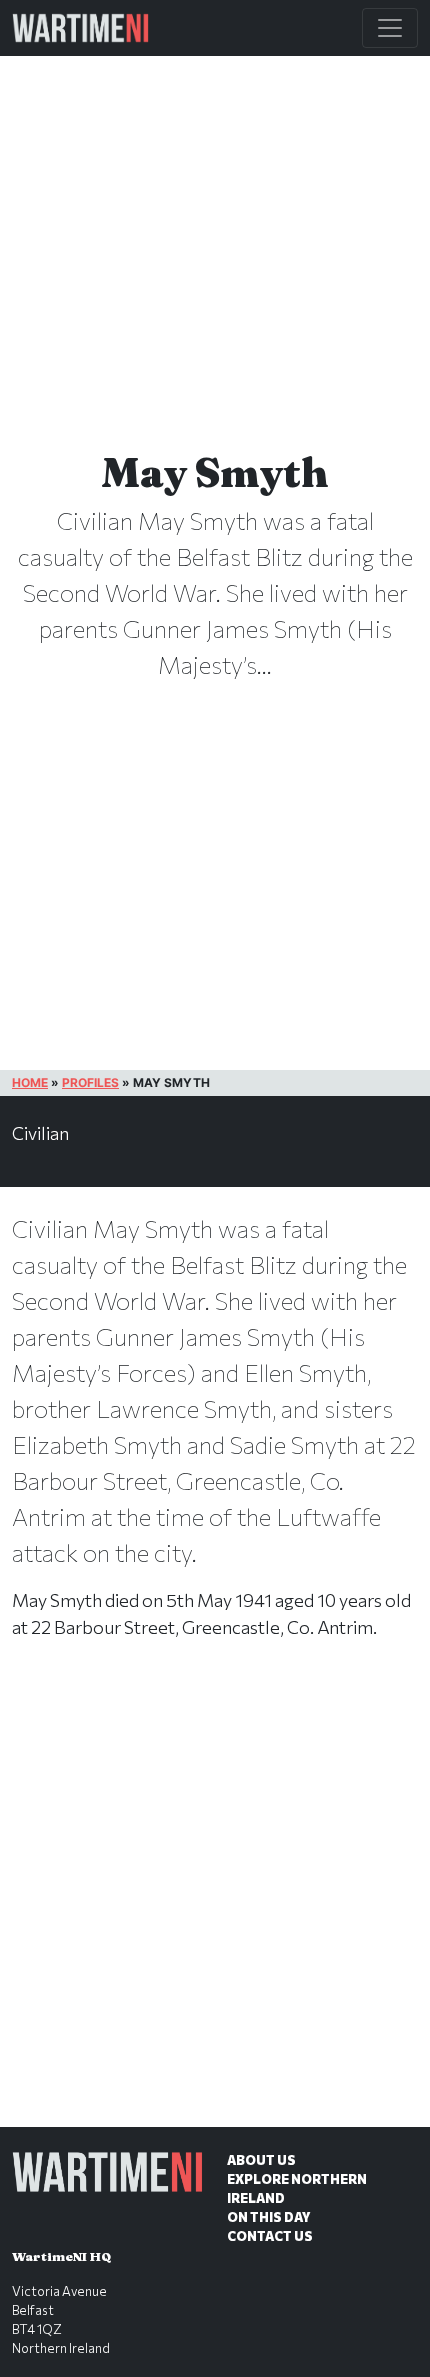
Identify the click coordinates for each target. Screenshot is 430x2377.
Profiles (90, 1082)
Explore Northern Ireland (297, 2188)
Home (30, 1082)
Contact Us (270, 2236)
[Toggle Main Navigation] (390, 28)
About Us (261, 2160)
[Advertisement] (215, 1904)
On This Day (269, 2217)
